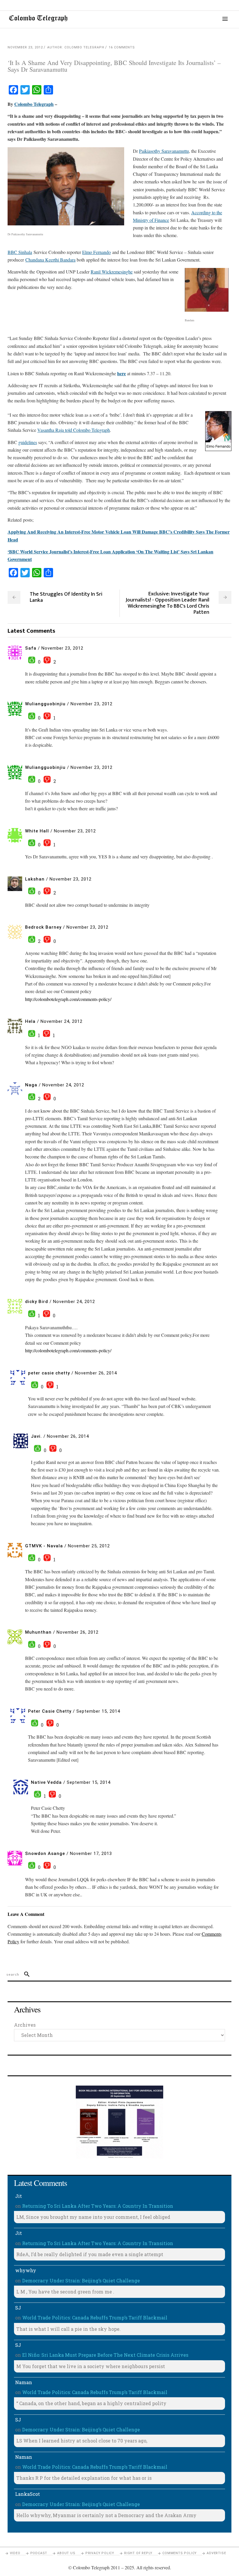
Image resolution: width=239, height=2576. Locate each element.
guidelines (28, 442)
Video (15, 2553)
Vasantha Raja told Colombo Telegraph (74, 430)
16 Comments (122, 47)
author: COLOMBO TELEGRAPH (76, 47)
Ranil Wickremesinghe (112, 272)
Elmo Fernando (96, 252)
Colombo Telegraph (34, 104)
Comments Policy (180, 2553)
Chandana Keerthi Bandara (50, 260)
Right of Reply (138, 2553)
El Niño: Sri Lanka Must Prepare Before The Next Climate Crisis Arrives (105, 2355)
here (122, 373)
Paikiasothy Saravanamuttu (164, 151)
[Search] (24, 1974)
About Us (66, 2553)
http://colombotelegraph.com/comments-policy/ (68, 999)
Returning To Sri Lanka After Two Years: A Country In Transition (98, 2206)
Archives (25, 2025)
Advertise (216, 2553)
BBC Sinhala (20, 252)
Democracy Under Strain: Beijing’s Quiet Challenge (81, 2280)
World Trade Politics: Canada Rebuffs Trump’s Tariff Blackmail (95, 2318)
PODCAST (39, 2553)
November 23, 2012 (25, 47)
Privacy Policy (100, 2553)
